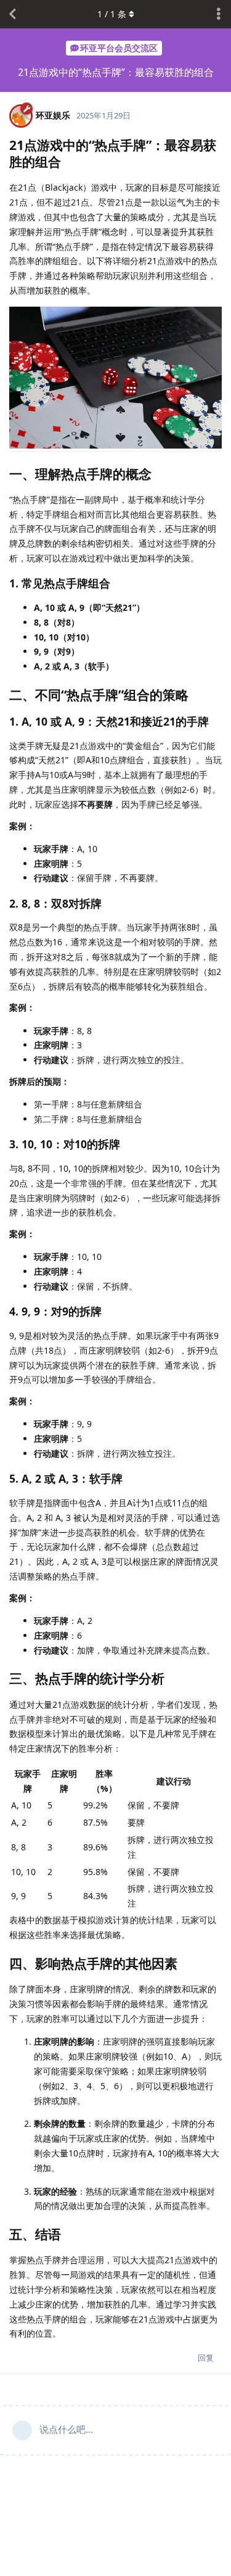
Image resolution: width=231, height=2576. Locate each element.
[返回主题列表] (12, 14)
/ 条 (112, 14)
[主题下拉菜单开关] (219, 14)
